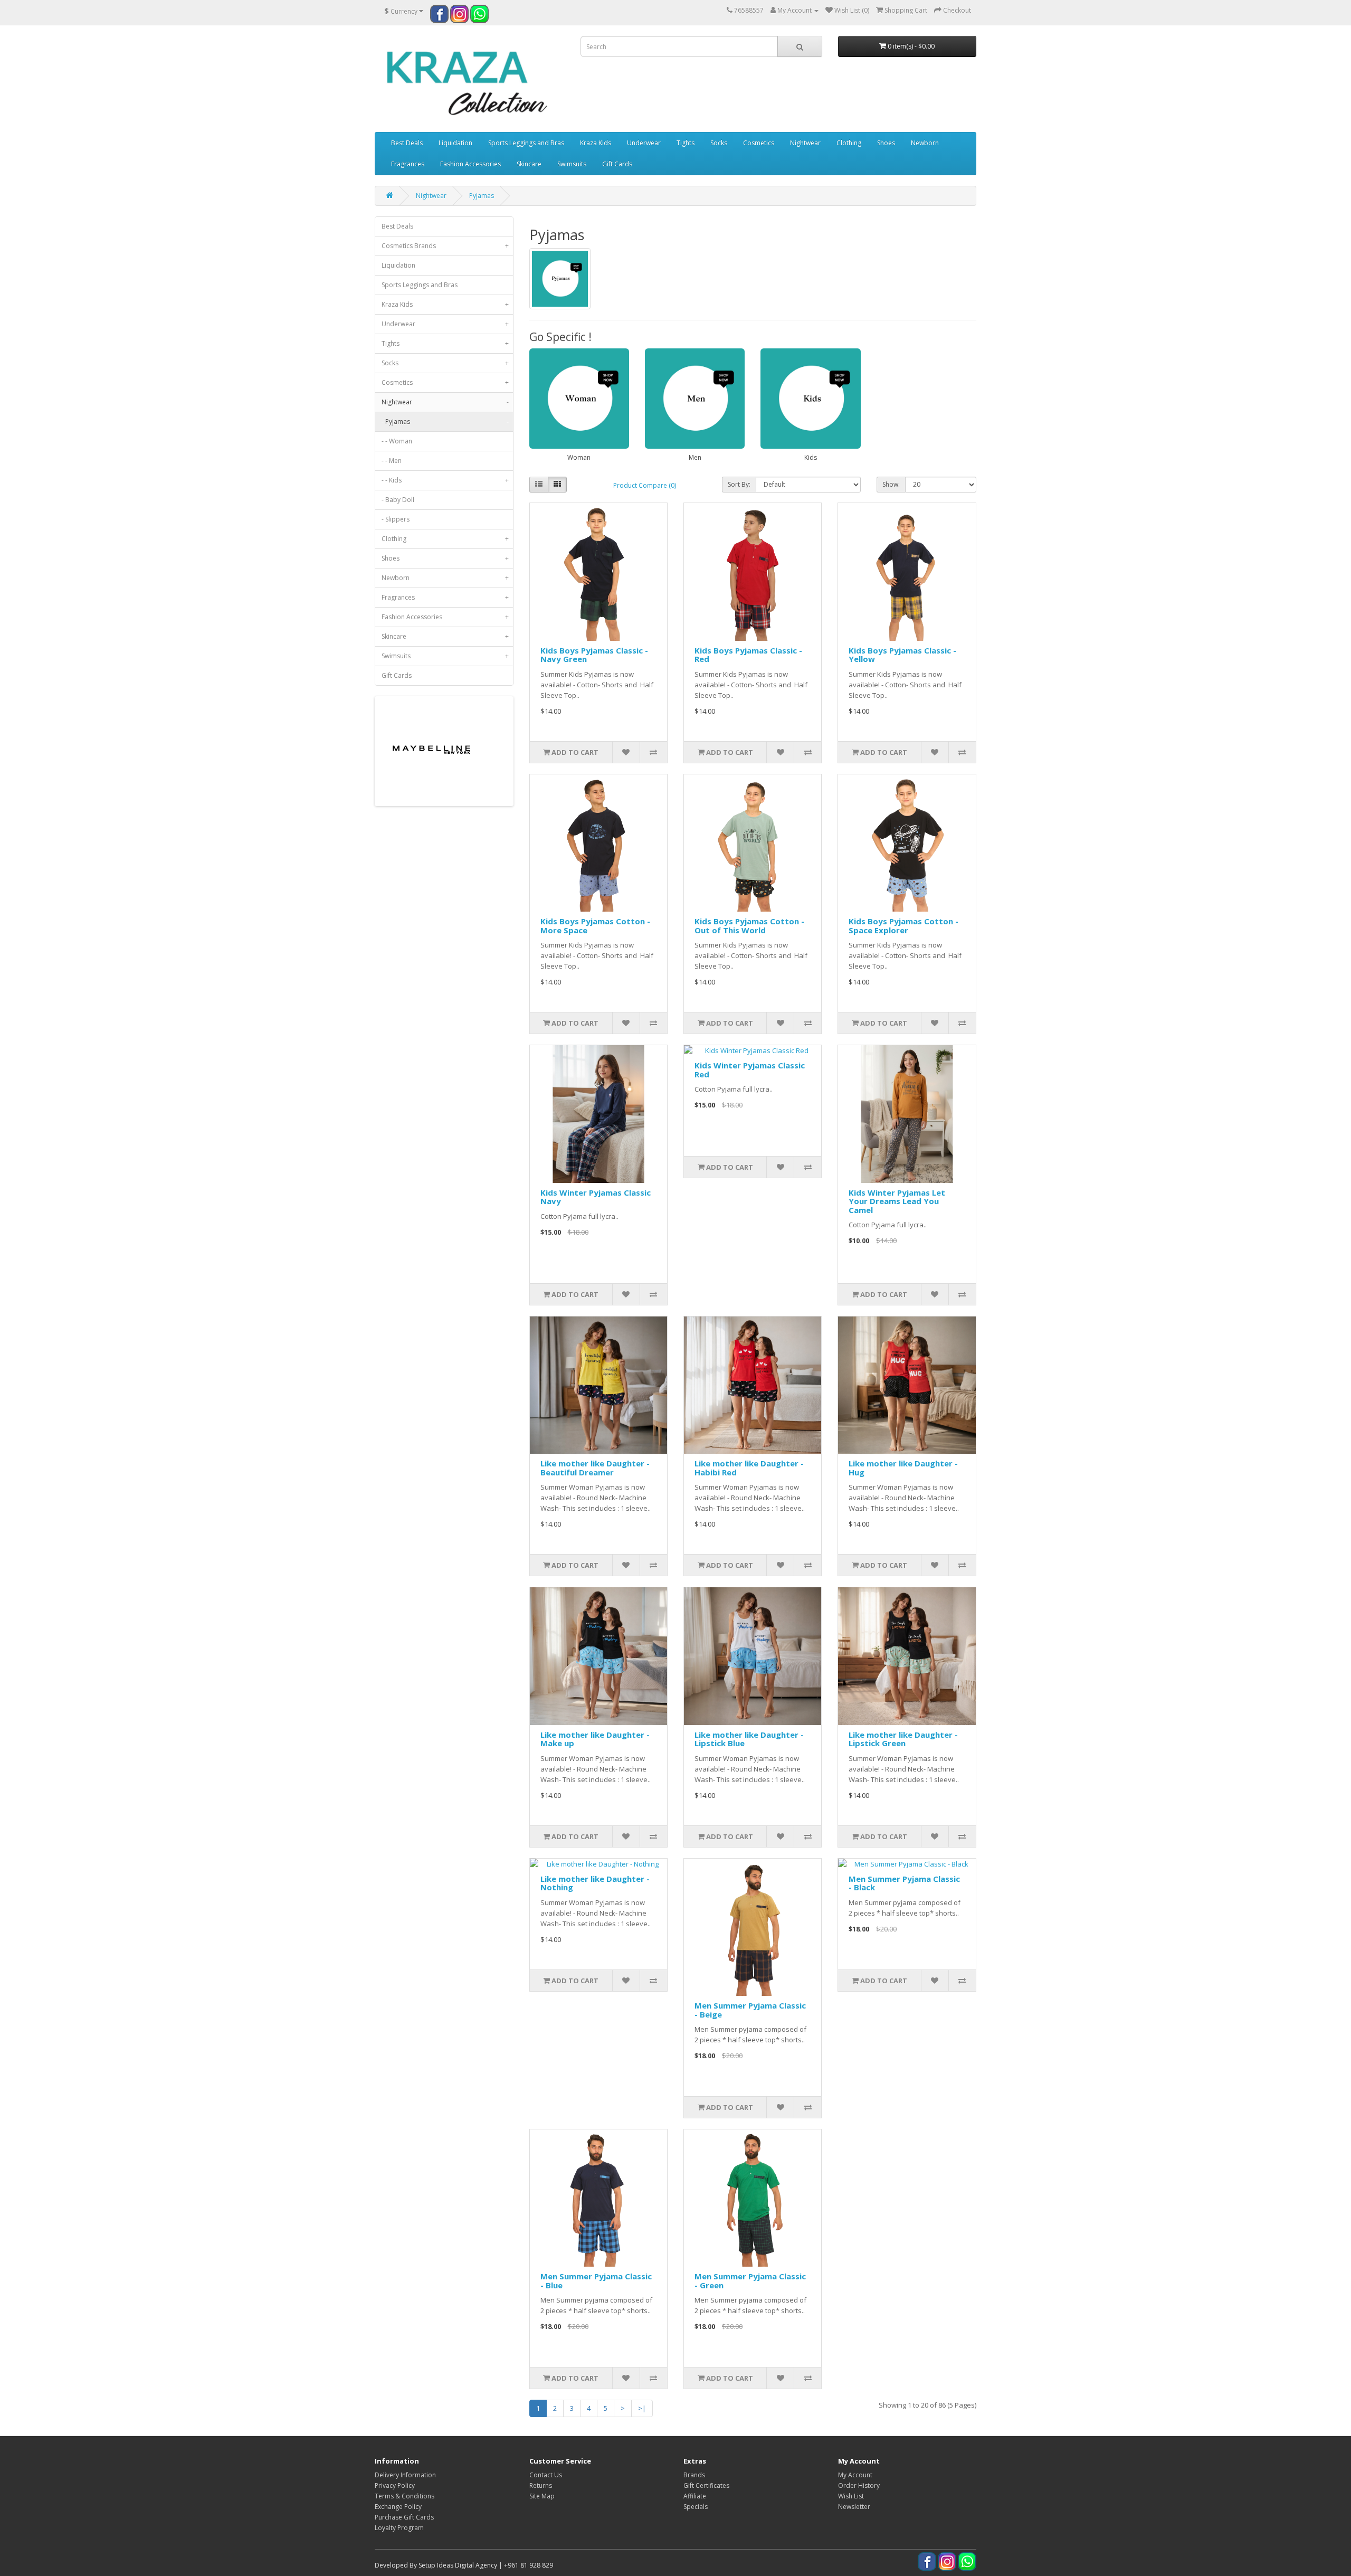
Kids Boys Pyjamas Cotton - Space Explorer (903, 926)
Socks (719, 143)
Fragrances (408, 164)
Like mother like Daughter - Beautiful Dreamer (595, 1468)
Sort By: (739, 484)
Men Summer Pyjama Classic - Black (904, 1883)
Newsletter (854, 2507)
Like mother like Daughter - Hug (903, 1468)
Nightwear (805, 143)
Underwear (644, 143)
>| (642, 2408)
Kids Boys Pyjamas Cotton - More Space (595, 926)
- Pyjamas (445, 422)
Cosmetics (759, 143)
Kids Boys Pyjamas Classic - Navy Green (594, 655)
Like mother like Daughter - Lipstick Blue (749, 1739)
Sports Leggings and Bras (526, 143)
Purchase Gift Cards (404, 2517)
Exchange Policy (398, 2507)
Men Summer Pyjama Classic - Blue (596, 2281)
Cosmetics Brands (445, 246)
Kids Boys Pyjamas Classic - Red (748, 655)
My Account (855, 2475)
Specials (696, 2507)
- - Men (392, 461)
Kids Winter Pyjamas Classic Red (750, 1070)
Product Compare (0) (645, 485)
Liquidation (455, 143)
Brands (694, 2475)
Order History (859, 2485)
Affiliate (695, 2496)
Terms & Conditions (405, 2496)
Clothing (849, 143)
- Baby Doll (398, 500)
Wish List (851, 2496)
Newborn (925, 143)
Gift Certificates (706, 2485)
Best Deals (407, 143)
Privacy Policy (395, 2485)
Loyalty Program (399, 2528)
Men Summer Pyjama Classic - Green (750, 2281)
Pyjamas (482, 196)
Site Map (542, 2496)
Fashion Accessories (470, 164)
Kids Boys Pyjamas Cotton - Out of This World (749, 926)
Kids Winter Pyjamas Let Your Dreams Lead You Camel (897, 1201)
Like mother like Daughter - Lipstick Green (903, 1739)
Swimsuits (572, 164)
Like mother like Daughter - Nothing (595, 1883)
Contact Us (546, 2475)
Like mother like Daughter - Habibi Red (749, 1468)
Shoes (886, 143)
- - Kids (445, 480)
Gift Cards (617, 164)
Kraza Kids (596, 143)
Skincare (529, 164)
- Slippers (396, 519)
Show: (891, 484)
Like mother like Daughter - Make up (595, 1739)
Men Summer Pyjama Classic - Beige (750, 2010)
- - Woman (397, 441)
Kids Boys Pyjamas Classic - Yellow (902, 655)
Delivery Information (405, 2475)
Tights (686, 143)
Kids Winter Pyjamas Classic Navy (596, 1197)
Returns (541, 2485)
